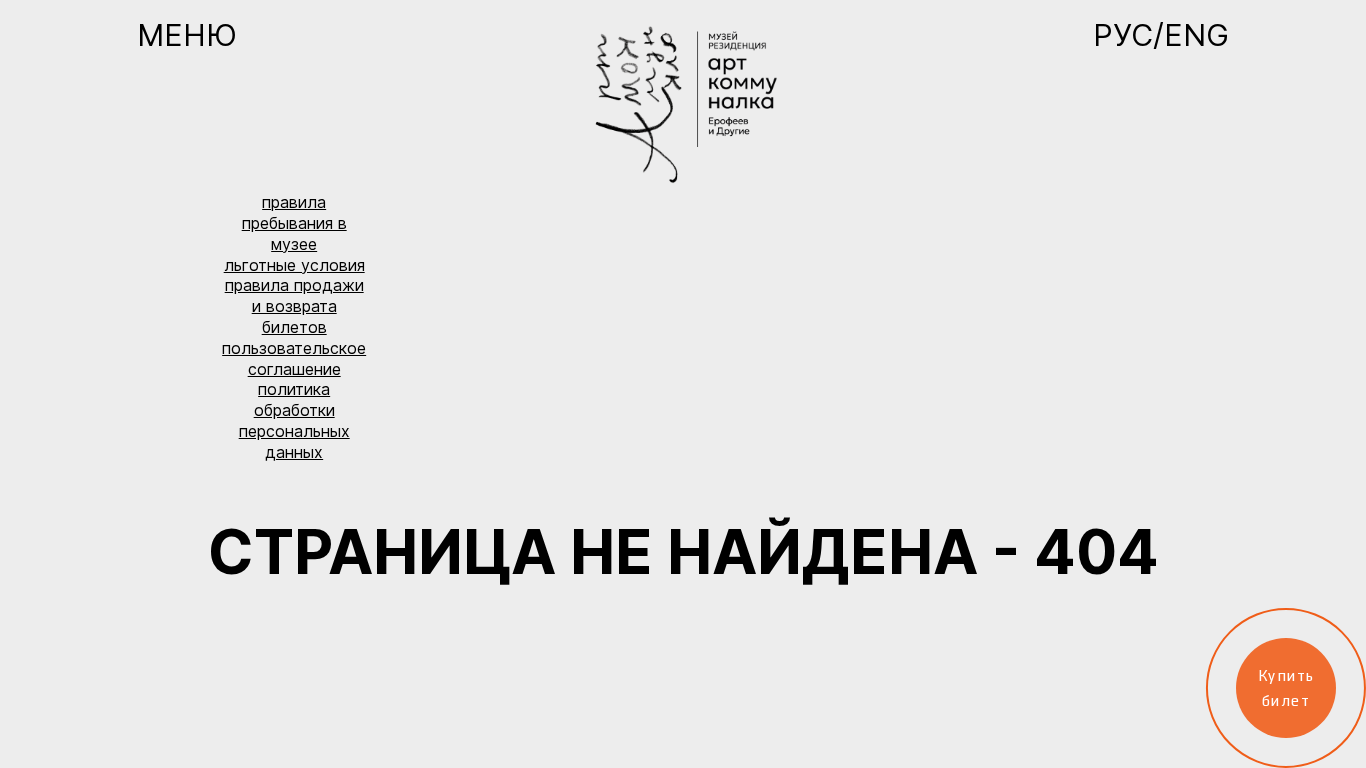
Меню (187, 35)
